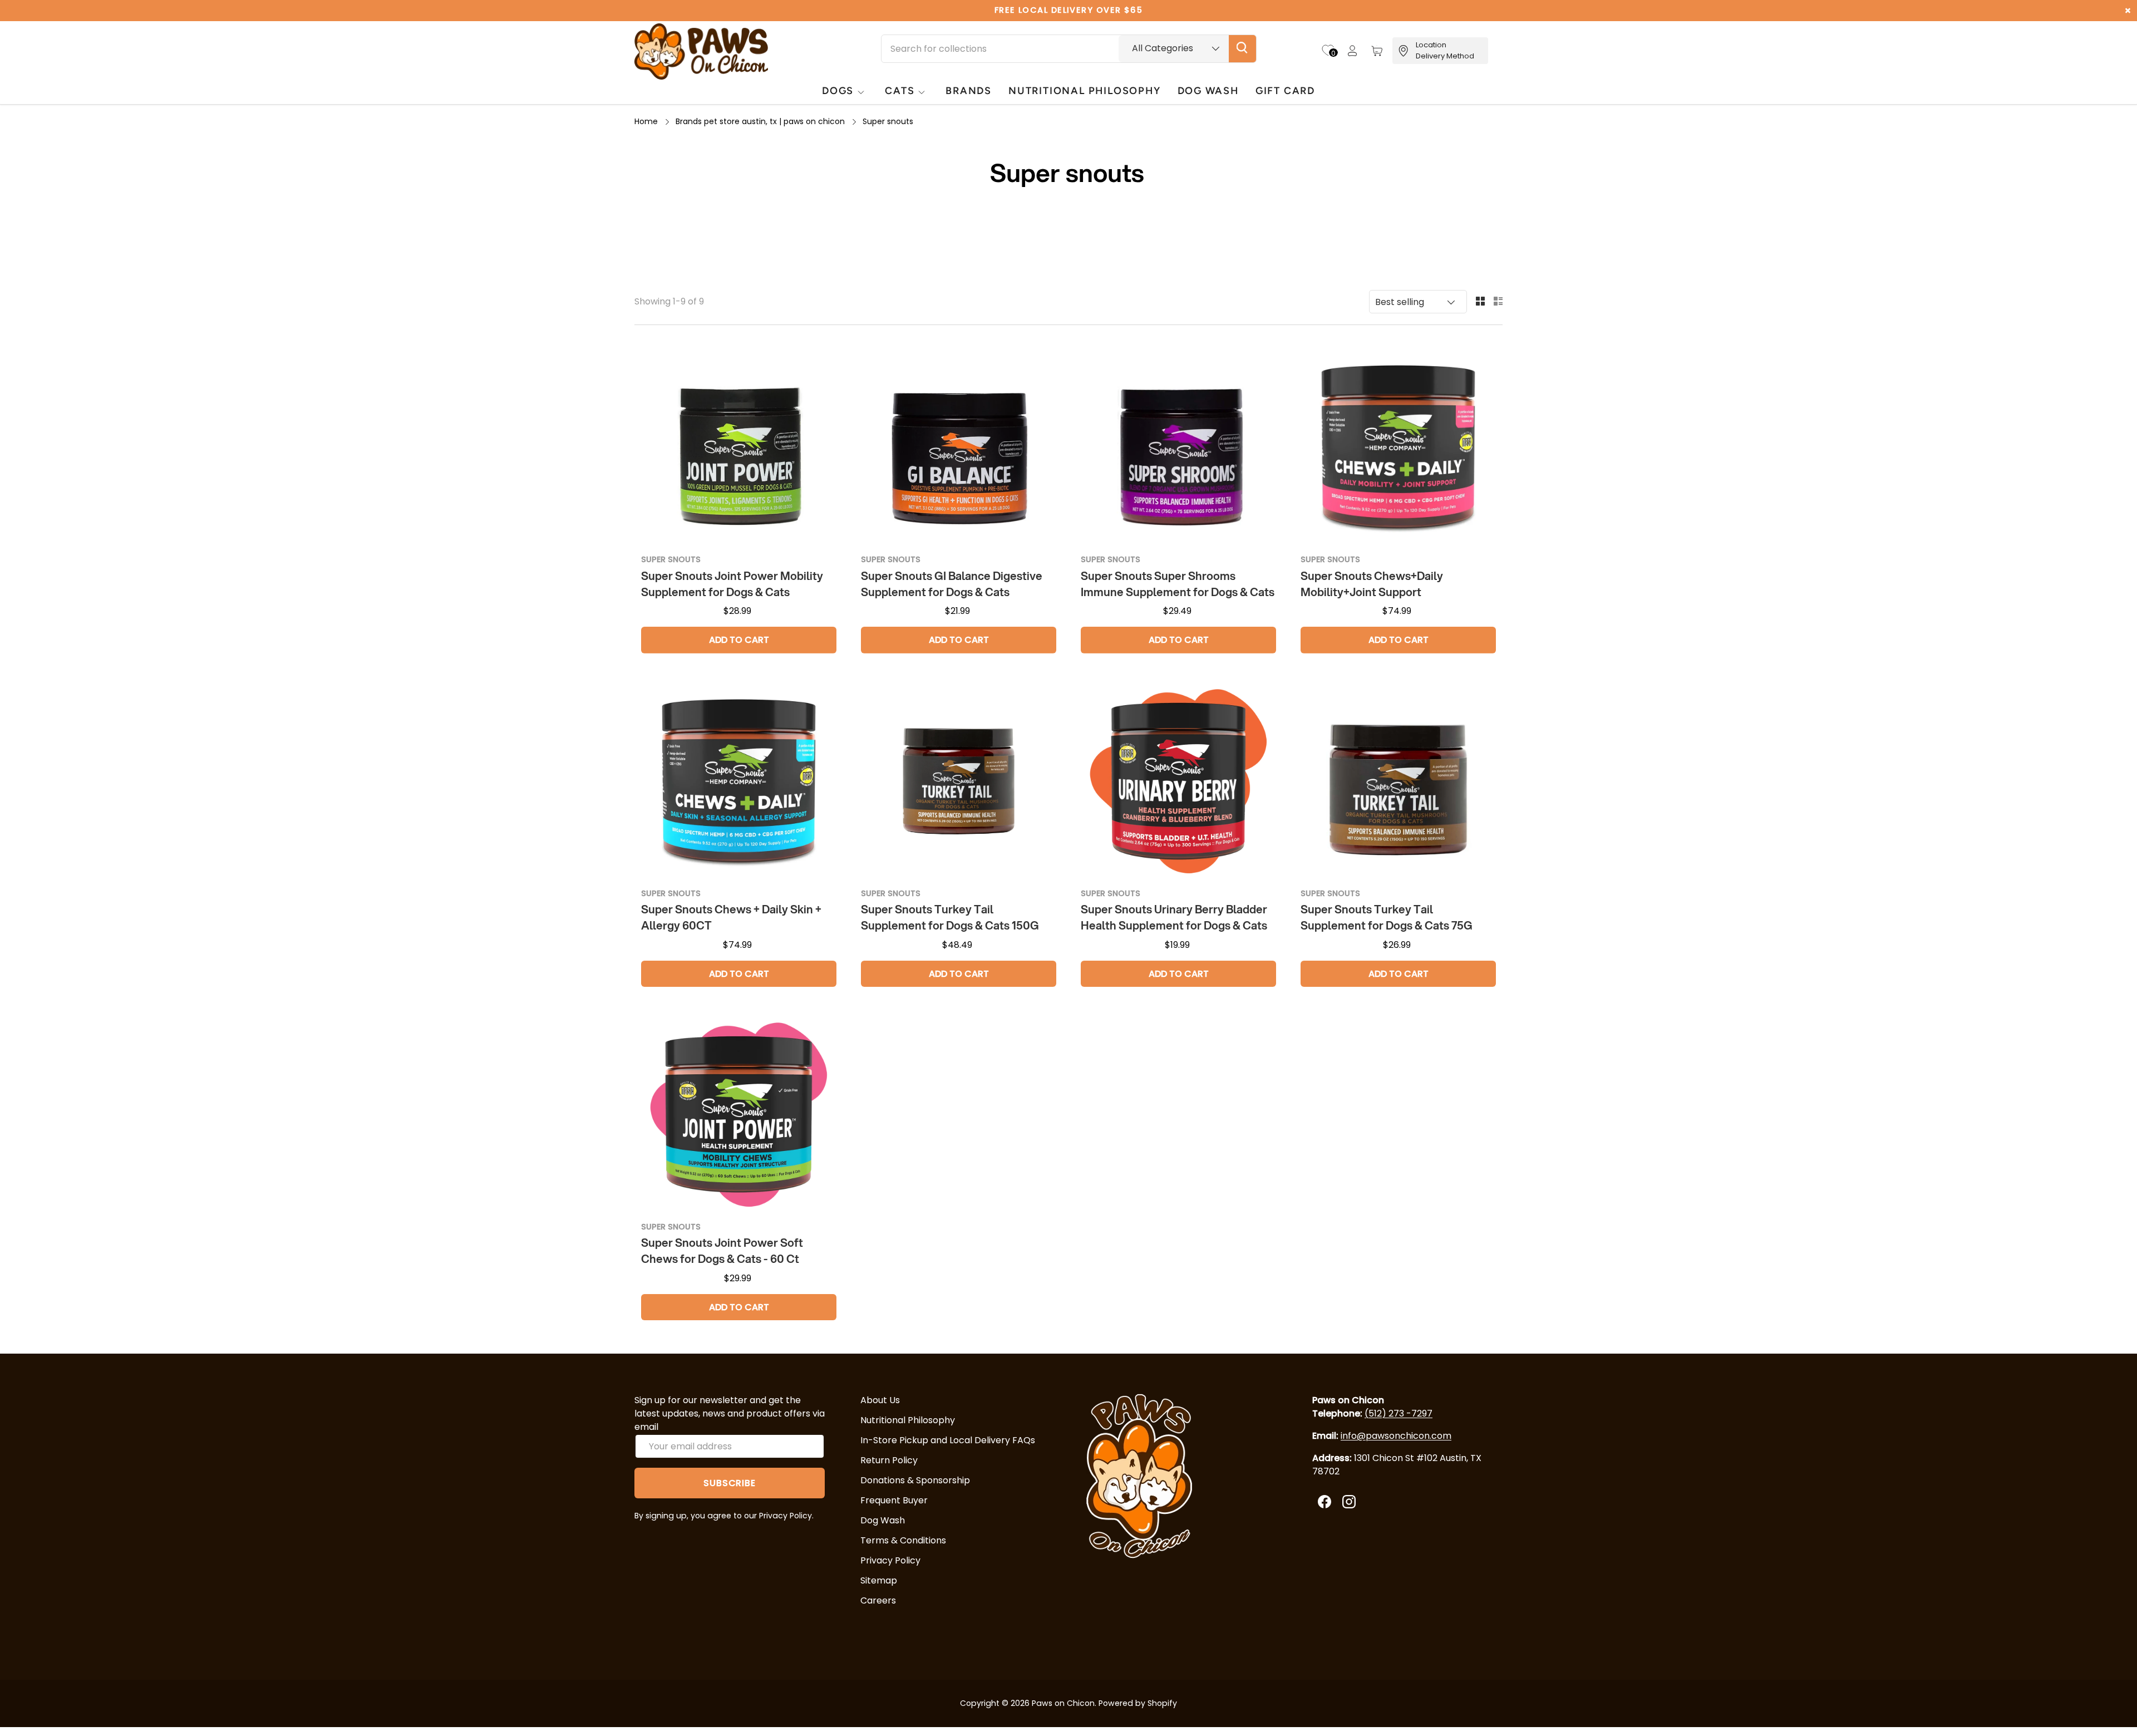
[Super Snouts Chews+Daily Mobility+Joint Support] (1398, 447)
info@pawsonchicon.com (1396, 1436)
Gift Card (1285, 90)
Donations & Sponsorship (915, 1480)
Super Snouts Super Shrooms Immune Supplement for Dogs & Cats (1178, 584)
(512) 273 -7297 (1399, 1413)
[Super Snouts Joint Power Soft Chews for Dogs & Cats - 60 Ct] (739, 1115)
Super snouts (888, 121)
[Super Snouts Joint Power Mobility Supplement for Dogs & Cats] (739, 447)
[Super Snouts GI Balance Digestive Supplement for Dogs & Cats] (959, 447)
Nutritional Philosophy (908, 1420)
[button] (1377, 51)
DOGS (838, 90)
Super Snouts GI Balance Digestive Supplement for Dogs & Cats (952, 584)
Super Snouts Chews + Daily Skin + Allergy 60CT (731, 917)
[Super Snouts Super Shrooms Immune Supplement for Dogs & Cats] (1178, 447)
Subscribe (729, 1483)
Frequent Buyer (894, 1500)
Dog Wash (883, 1520)
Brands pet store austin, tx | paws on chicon (760, 121)
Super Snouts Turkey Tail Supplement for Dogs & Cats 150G (950, 917)
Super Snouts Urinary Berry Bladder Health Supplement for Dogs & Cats (1174, 917)
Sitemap (879, 1580)
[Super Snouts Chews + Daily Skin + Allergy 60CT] (739, 781)
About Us (880, 1400)
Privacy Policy (890, 1560)
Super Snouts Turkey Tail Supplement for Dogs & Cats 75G (1387, 917)
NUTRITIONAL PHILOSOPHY (1084, 90)
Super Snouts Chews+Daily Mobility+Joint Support (1372, 584)
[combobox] (1069, 49)
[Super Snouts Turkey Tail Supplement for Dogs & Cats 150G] (959, 781)
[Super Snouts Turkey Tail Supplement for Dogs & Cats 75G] (1398, 781)
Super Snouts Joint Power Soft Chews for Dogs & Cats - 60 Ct (722, 1251)
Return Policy (889, 1460)
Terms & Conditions (903, 1540)
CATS (900, 90)
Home (646, 121)
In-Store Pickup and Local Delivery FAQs (948, 1440)
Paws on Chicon (1063, 1703)
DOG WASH (1208, 90)
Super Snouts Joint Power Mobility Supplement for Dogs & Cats (732, 584)
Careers (878, 1600)
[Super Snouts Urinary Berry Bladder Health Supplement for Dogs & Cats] (1178, 781)
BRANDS (969, 90)
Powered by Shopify (1138, 1703)
